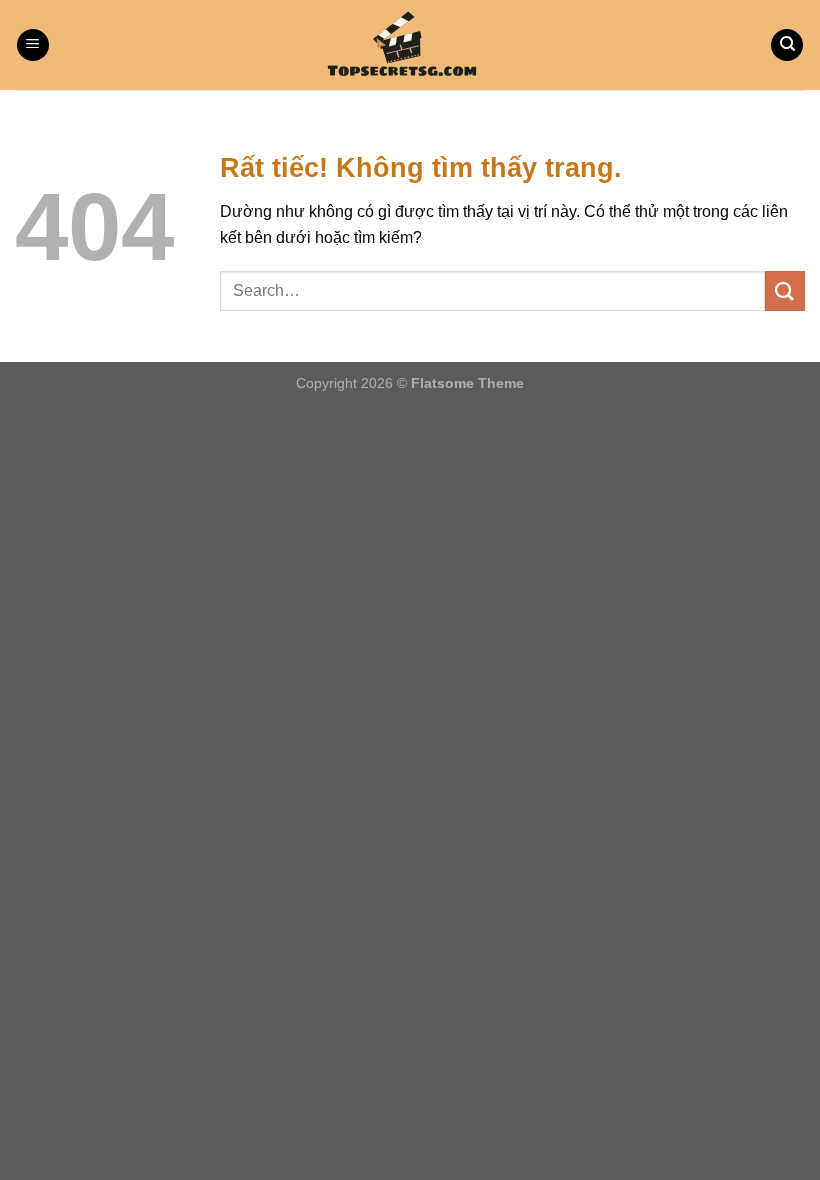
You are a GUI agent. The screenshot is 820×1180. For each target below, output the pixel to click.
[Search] (787, 45)
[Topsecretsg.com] (410, 45)
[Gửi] (785, 290)
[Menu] (33, 45)
